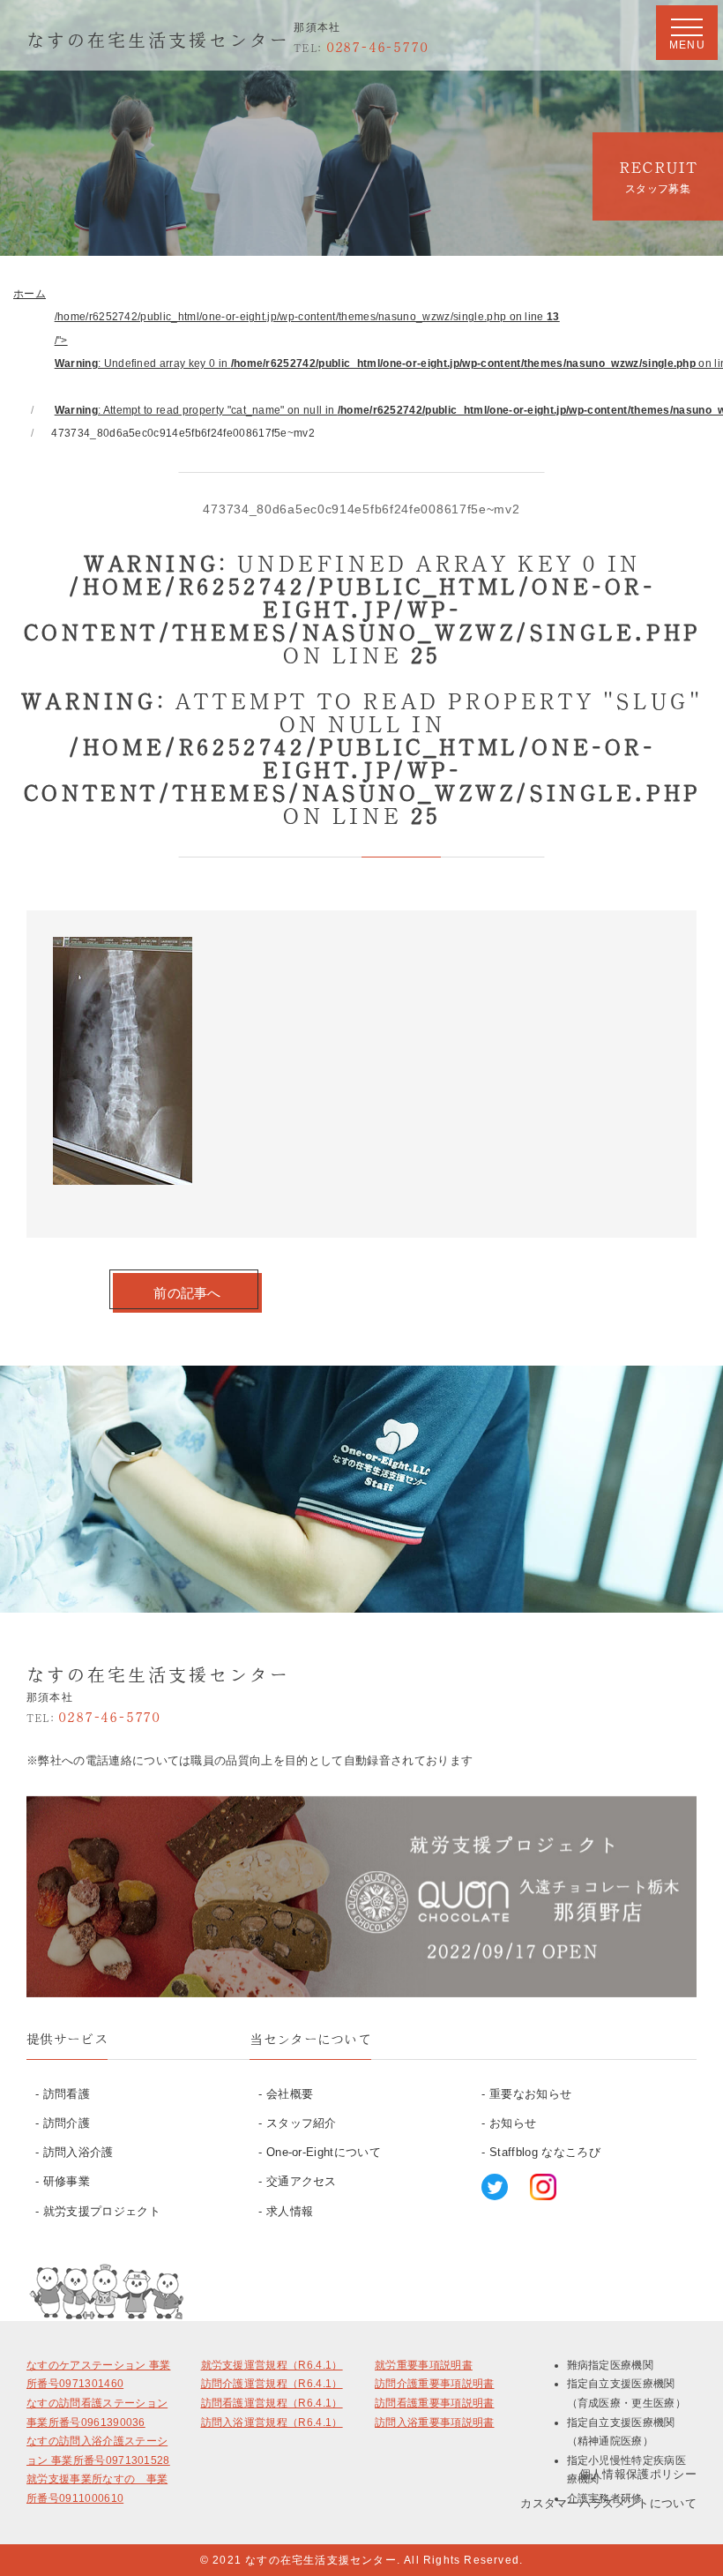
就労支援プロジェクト (102, 2211)
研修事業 (67, 2181)
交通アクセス (302, 2181)
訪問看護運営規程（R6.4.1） (272, 2403)
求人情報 (290, 2211)
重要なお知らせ (530, 2094)
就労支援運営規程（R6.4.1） (272, 2365)
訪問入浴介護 (78, 2152)
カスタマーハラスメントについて (608, 2503)
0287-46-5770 (361, 47)
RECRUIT (658, 177)
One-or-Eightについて (324, 2152)
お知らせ (513, 2123)
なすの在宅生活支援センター (158, 40)
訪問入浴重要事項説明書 (435, 2422)
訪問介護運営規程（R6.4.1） (272, 2384)
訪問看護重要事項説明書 (435, 2403)
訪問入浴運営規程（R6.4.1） (272, 2422)
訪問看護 (67, 2094)
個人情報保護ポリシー (638, 2474)
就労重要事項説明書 (424, 2365)
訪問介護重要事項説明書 (435, 2384)
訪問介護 (67, 2123)
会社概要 (290, 2094)
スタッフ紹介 (302, 2123)
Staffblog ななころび (545, 2152)
